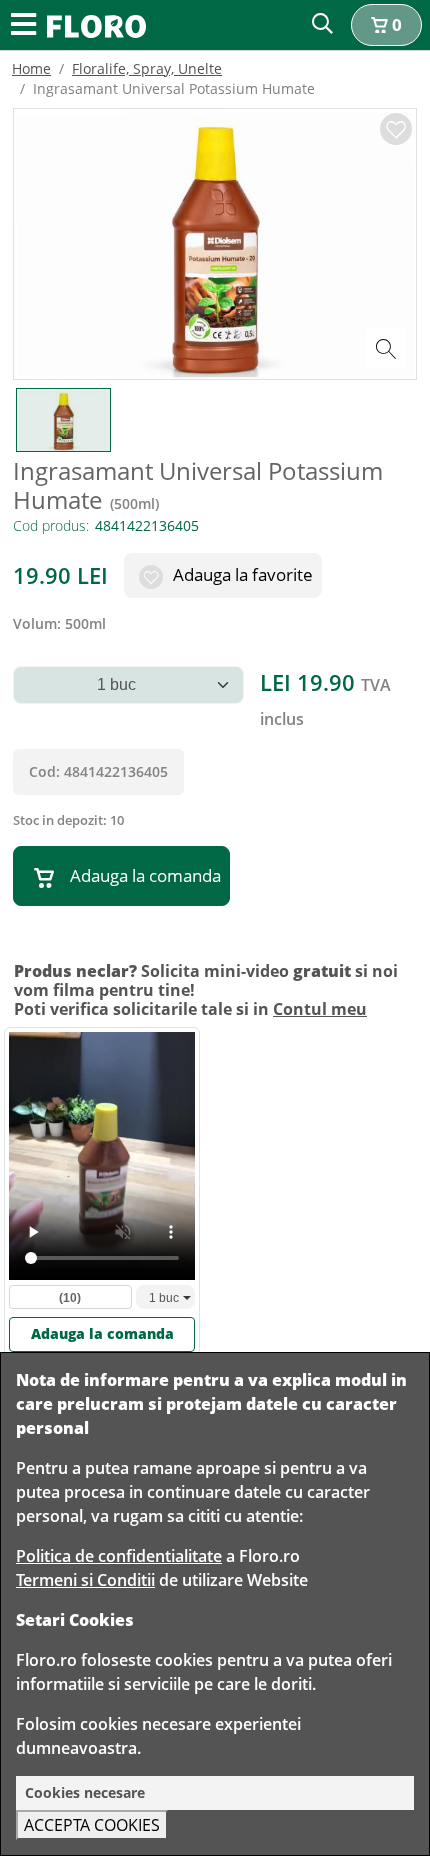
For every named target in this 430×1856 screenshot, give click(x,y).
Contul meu (320, 1009)
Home (31, 68)
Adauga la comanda (145, 875)
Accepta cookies (92, 1825)
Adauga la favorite (241, 574)
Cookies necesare (85, 1792)
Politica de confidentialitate (119, 1556)
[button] (386, 25)
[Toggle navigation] (23, 25)
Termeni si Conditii (85, 1580)
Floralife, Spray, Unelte (147, 68)
